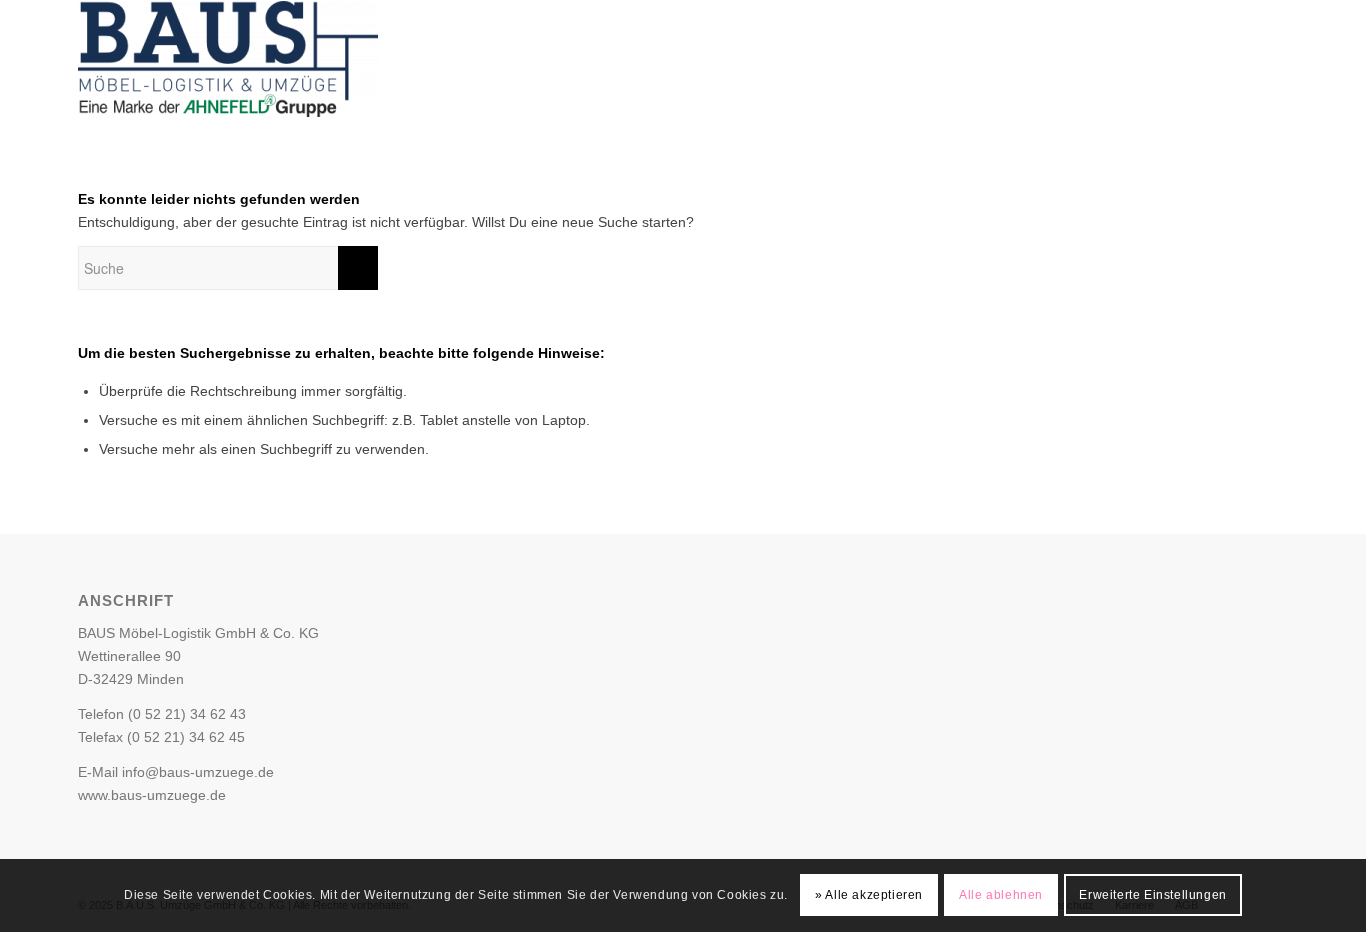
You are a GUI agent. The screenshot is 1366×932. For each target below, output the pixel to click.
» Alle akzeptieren (869, 895)
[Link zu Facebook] (1192, 63)
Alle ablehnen (1001, 895)
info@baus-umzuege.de (198, 772)
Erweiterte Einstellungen (1152, 895)
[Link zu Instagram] (1222, 63)
